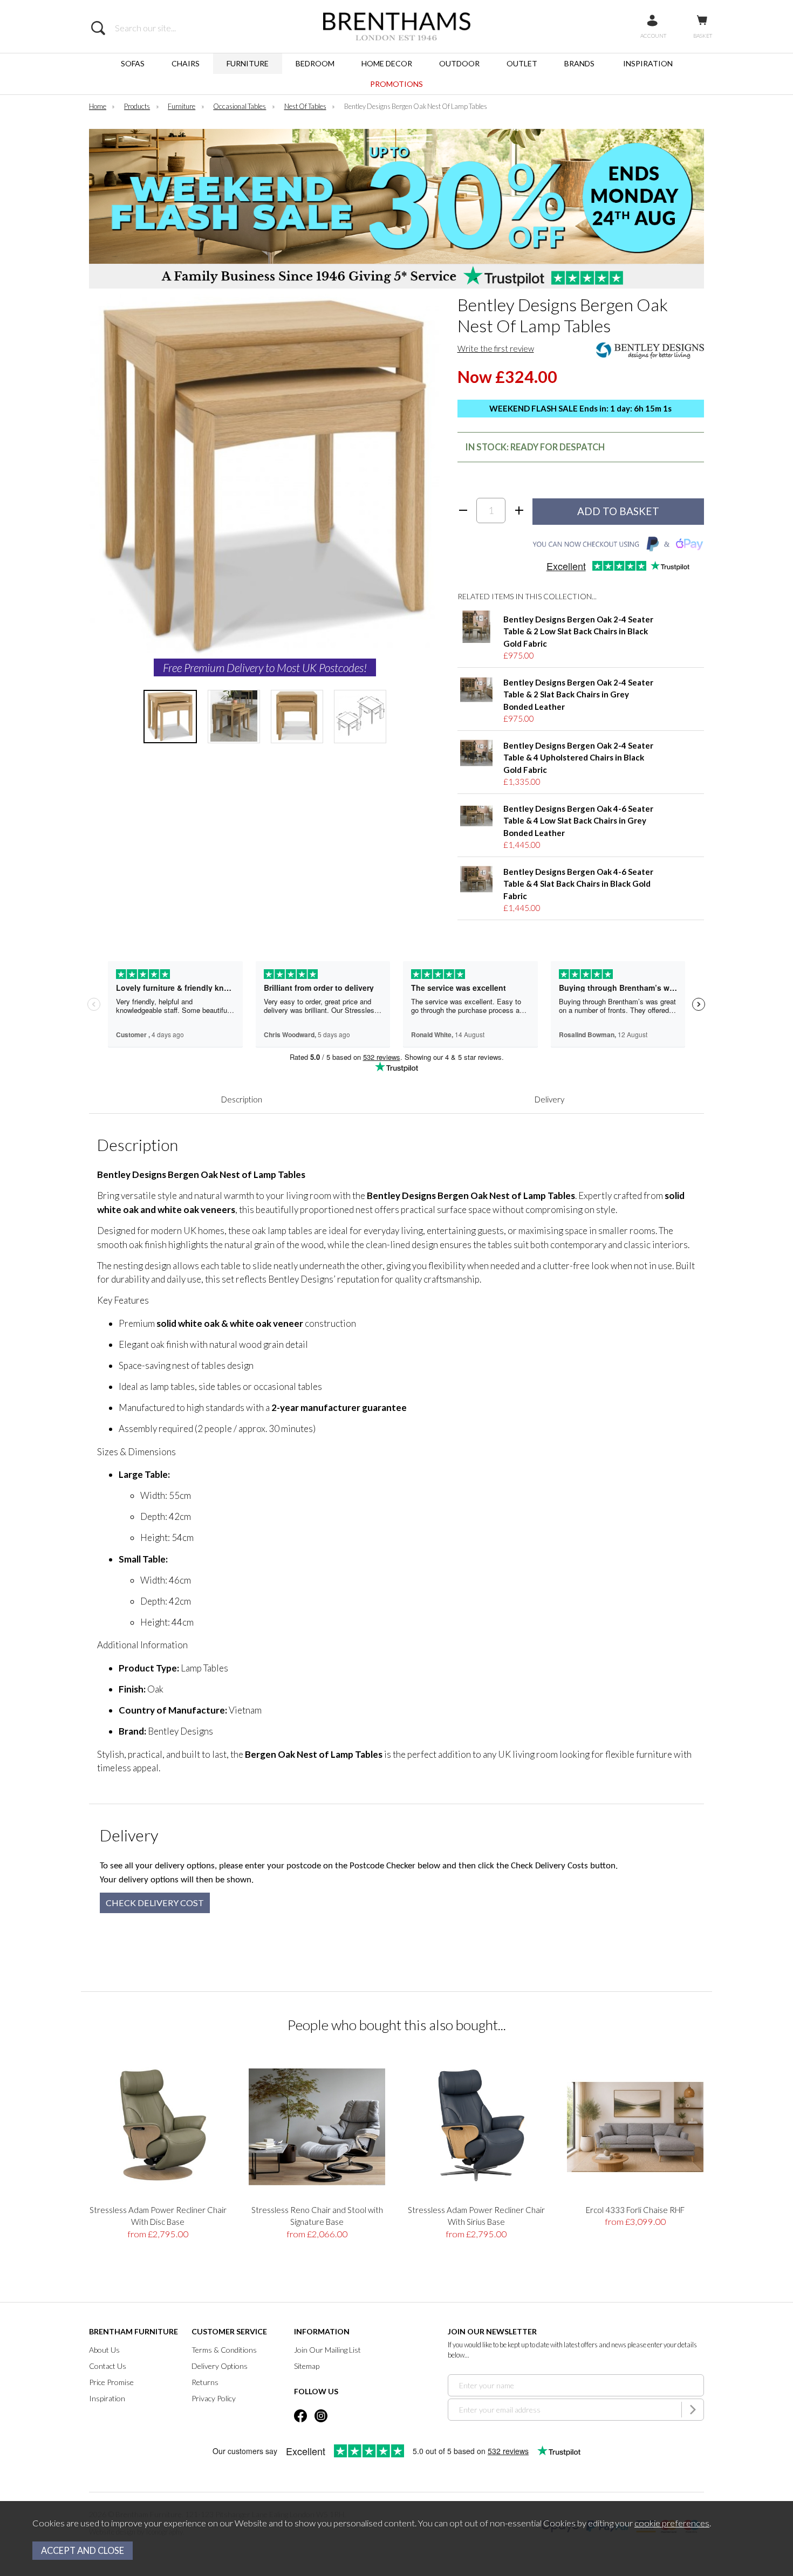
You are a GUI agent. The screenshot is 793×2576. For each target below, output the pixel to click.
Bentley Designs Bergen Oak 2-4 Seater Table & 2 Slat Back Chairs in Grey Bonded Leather (578, 694)
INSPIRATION (648, 63)
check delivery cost (155, 1903)
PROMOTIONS (396, 84)
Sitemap (307, 2366)
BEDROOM (315, 63)
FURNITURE (248, 63)
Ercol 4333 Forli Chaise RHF (635, 2210)
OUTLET (522, 63)
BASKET (703, 36)
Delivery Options (220, 2366)
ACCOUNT (653, 36)
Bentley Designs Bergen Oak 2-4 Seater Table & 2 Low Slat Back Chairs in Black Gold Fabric (578, 631)
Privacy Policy (214, 2398)
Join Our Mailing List (327, 2350)
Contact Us (108, 2366)
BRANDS (579, 63)
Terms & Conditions (224, 2350)
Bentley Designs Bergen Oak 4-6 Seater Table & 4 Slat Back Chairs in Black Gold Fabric (578, 884)
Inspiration (107, 2398)
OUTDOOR (459, 63)
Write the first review (496, 348)
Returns (205, 2382)
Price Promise (111, 2382)
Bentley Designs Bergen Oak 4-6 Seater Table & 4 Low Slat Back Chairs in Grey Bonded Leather (578, 821)
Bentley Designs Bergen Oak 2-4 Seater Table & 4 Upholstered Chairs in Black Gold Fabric (578, 758)
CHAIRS (186, 63)
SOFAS (133, 63)
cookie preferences (672, 2523)
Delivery (549, 1099)
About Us (104, 2350)
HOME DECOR (387, 63)
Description (242, 1099)
